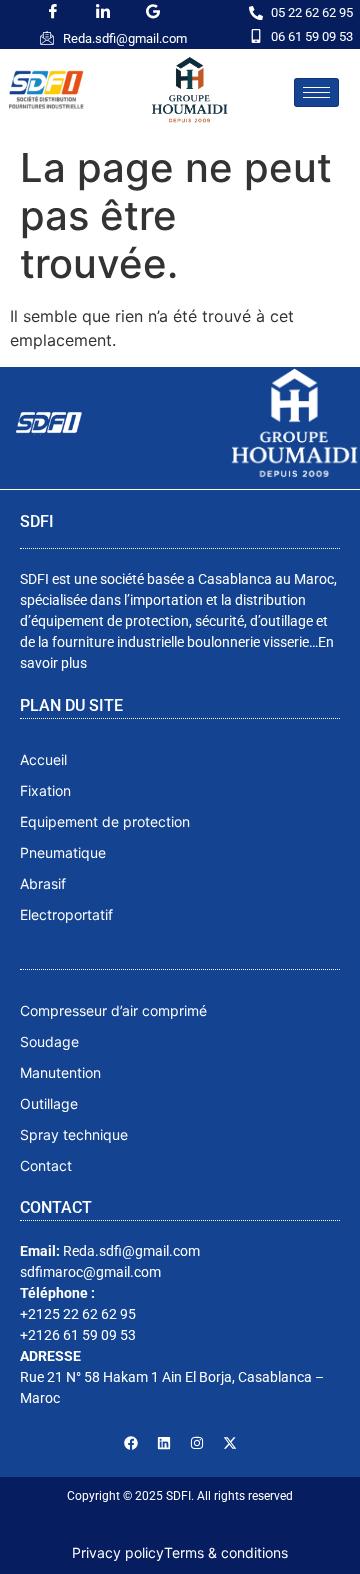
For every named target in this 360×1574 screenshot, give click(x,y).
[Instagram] (197, 1443)
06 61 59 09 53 (312, 36)
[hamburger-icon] (316, 92)
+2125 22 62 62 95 (78, 1314)
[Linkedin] (164, 1443)
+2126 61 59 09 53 (78, 1335)
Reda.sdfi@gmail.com (125, 38)
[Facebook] (131, 1443)
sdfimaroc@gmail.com (90, 1272)
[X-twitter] (230, 1443)
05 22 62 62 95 (312, 12)
